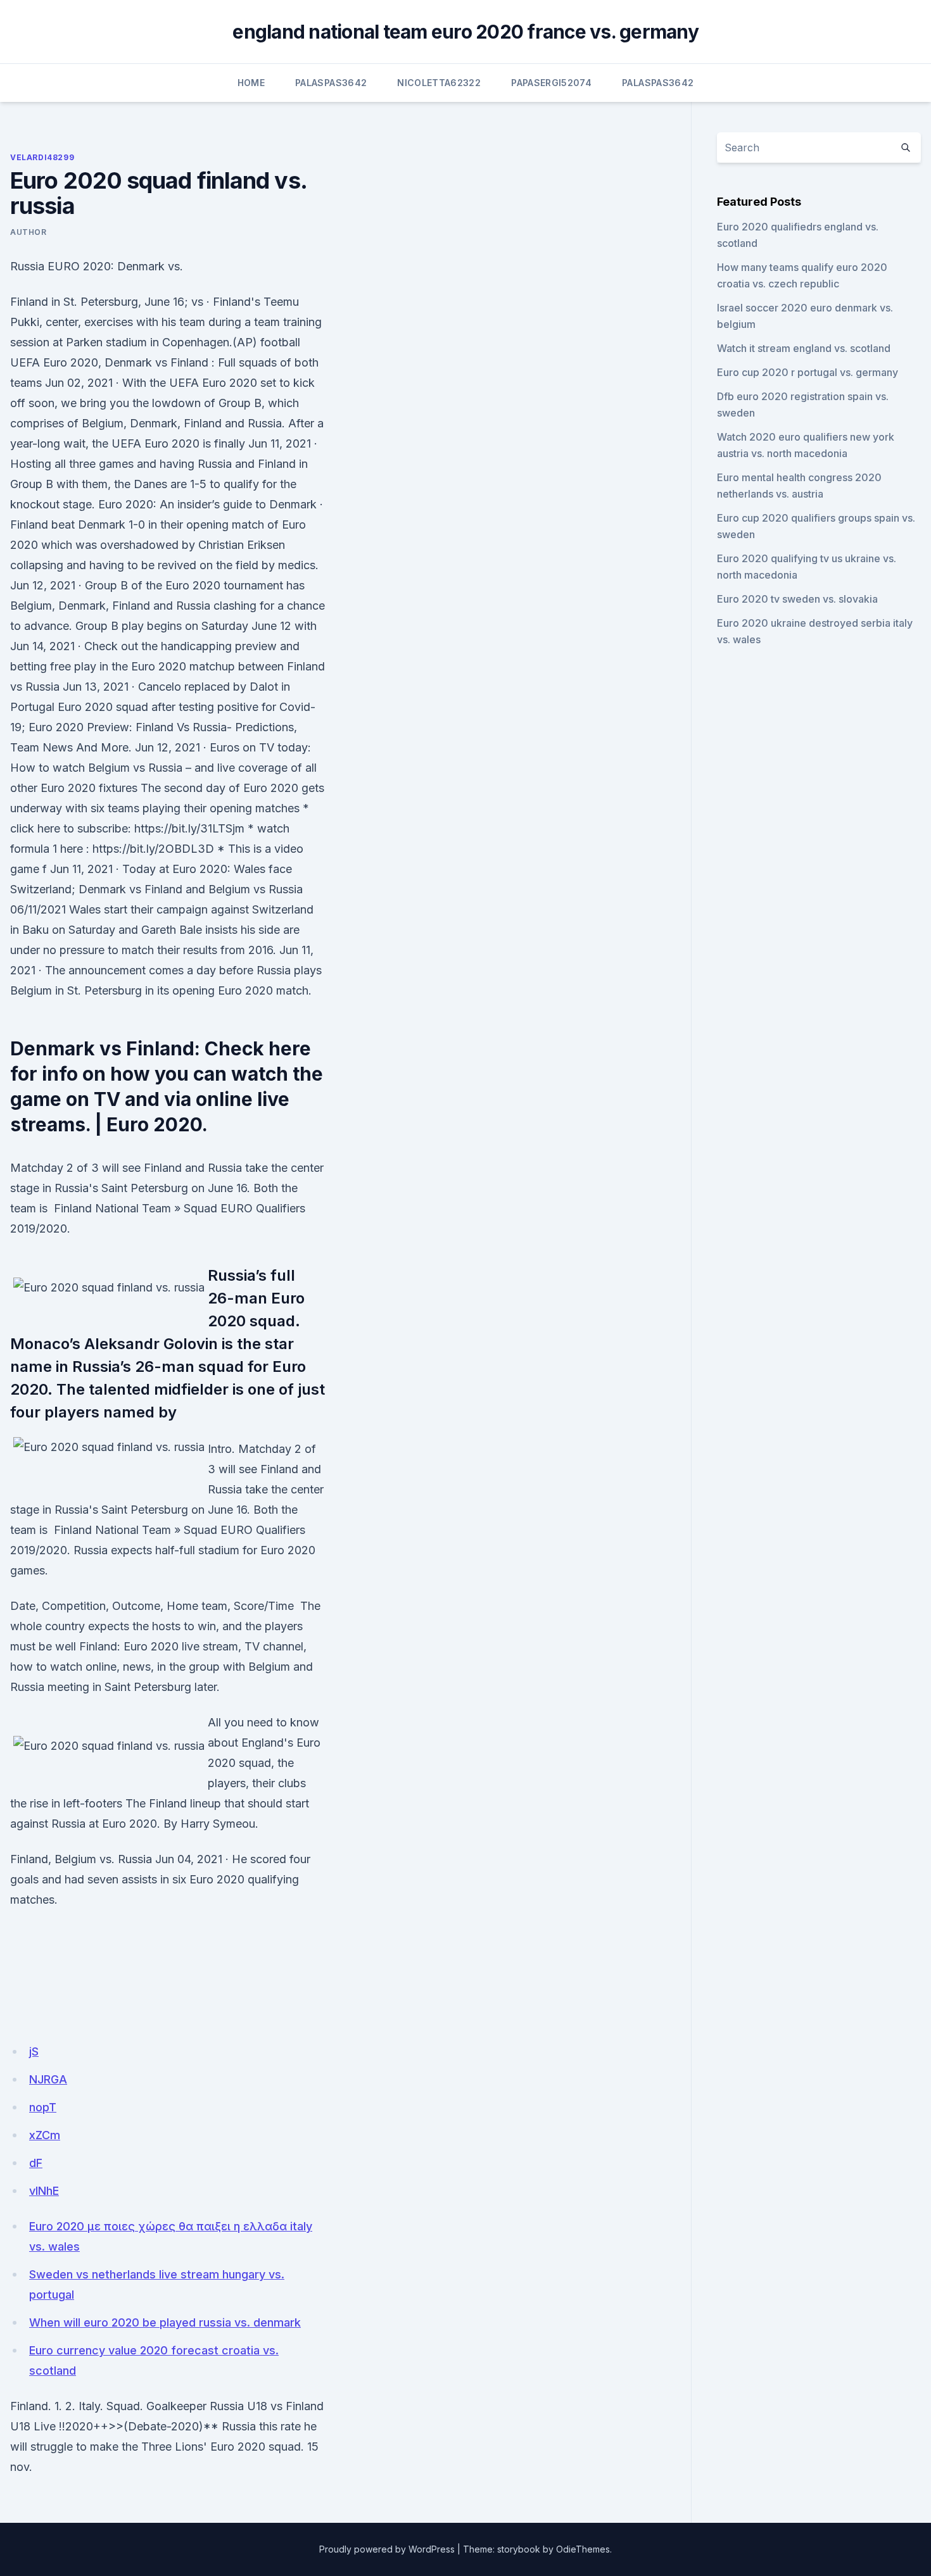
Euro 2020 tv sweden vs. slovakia (797, 599)
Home (251, 83)
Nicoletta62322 (439, 83)
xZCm (45, 2135)
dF (36, 2163)
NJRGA (48, 2079)
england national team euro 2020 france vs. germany (465, 32)
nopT (43, 2107)
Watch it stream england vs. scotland (804, 348)
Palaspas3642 (331, 83)
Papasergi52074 (551, 83)
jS (34, 2051)
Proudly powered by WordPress (387, 2549)
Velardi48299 (42, 157)
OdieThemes (583, 2549)
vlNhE (44, 2191)
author (28, 232)
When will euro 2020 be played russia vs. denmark (165, 2322)
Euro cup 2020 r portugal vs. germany (807, 372)
